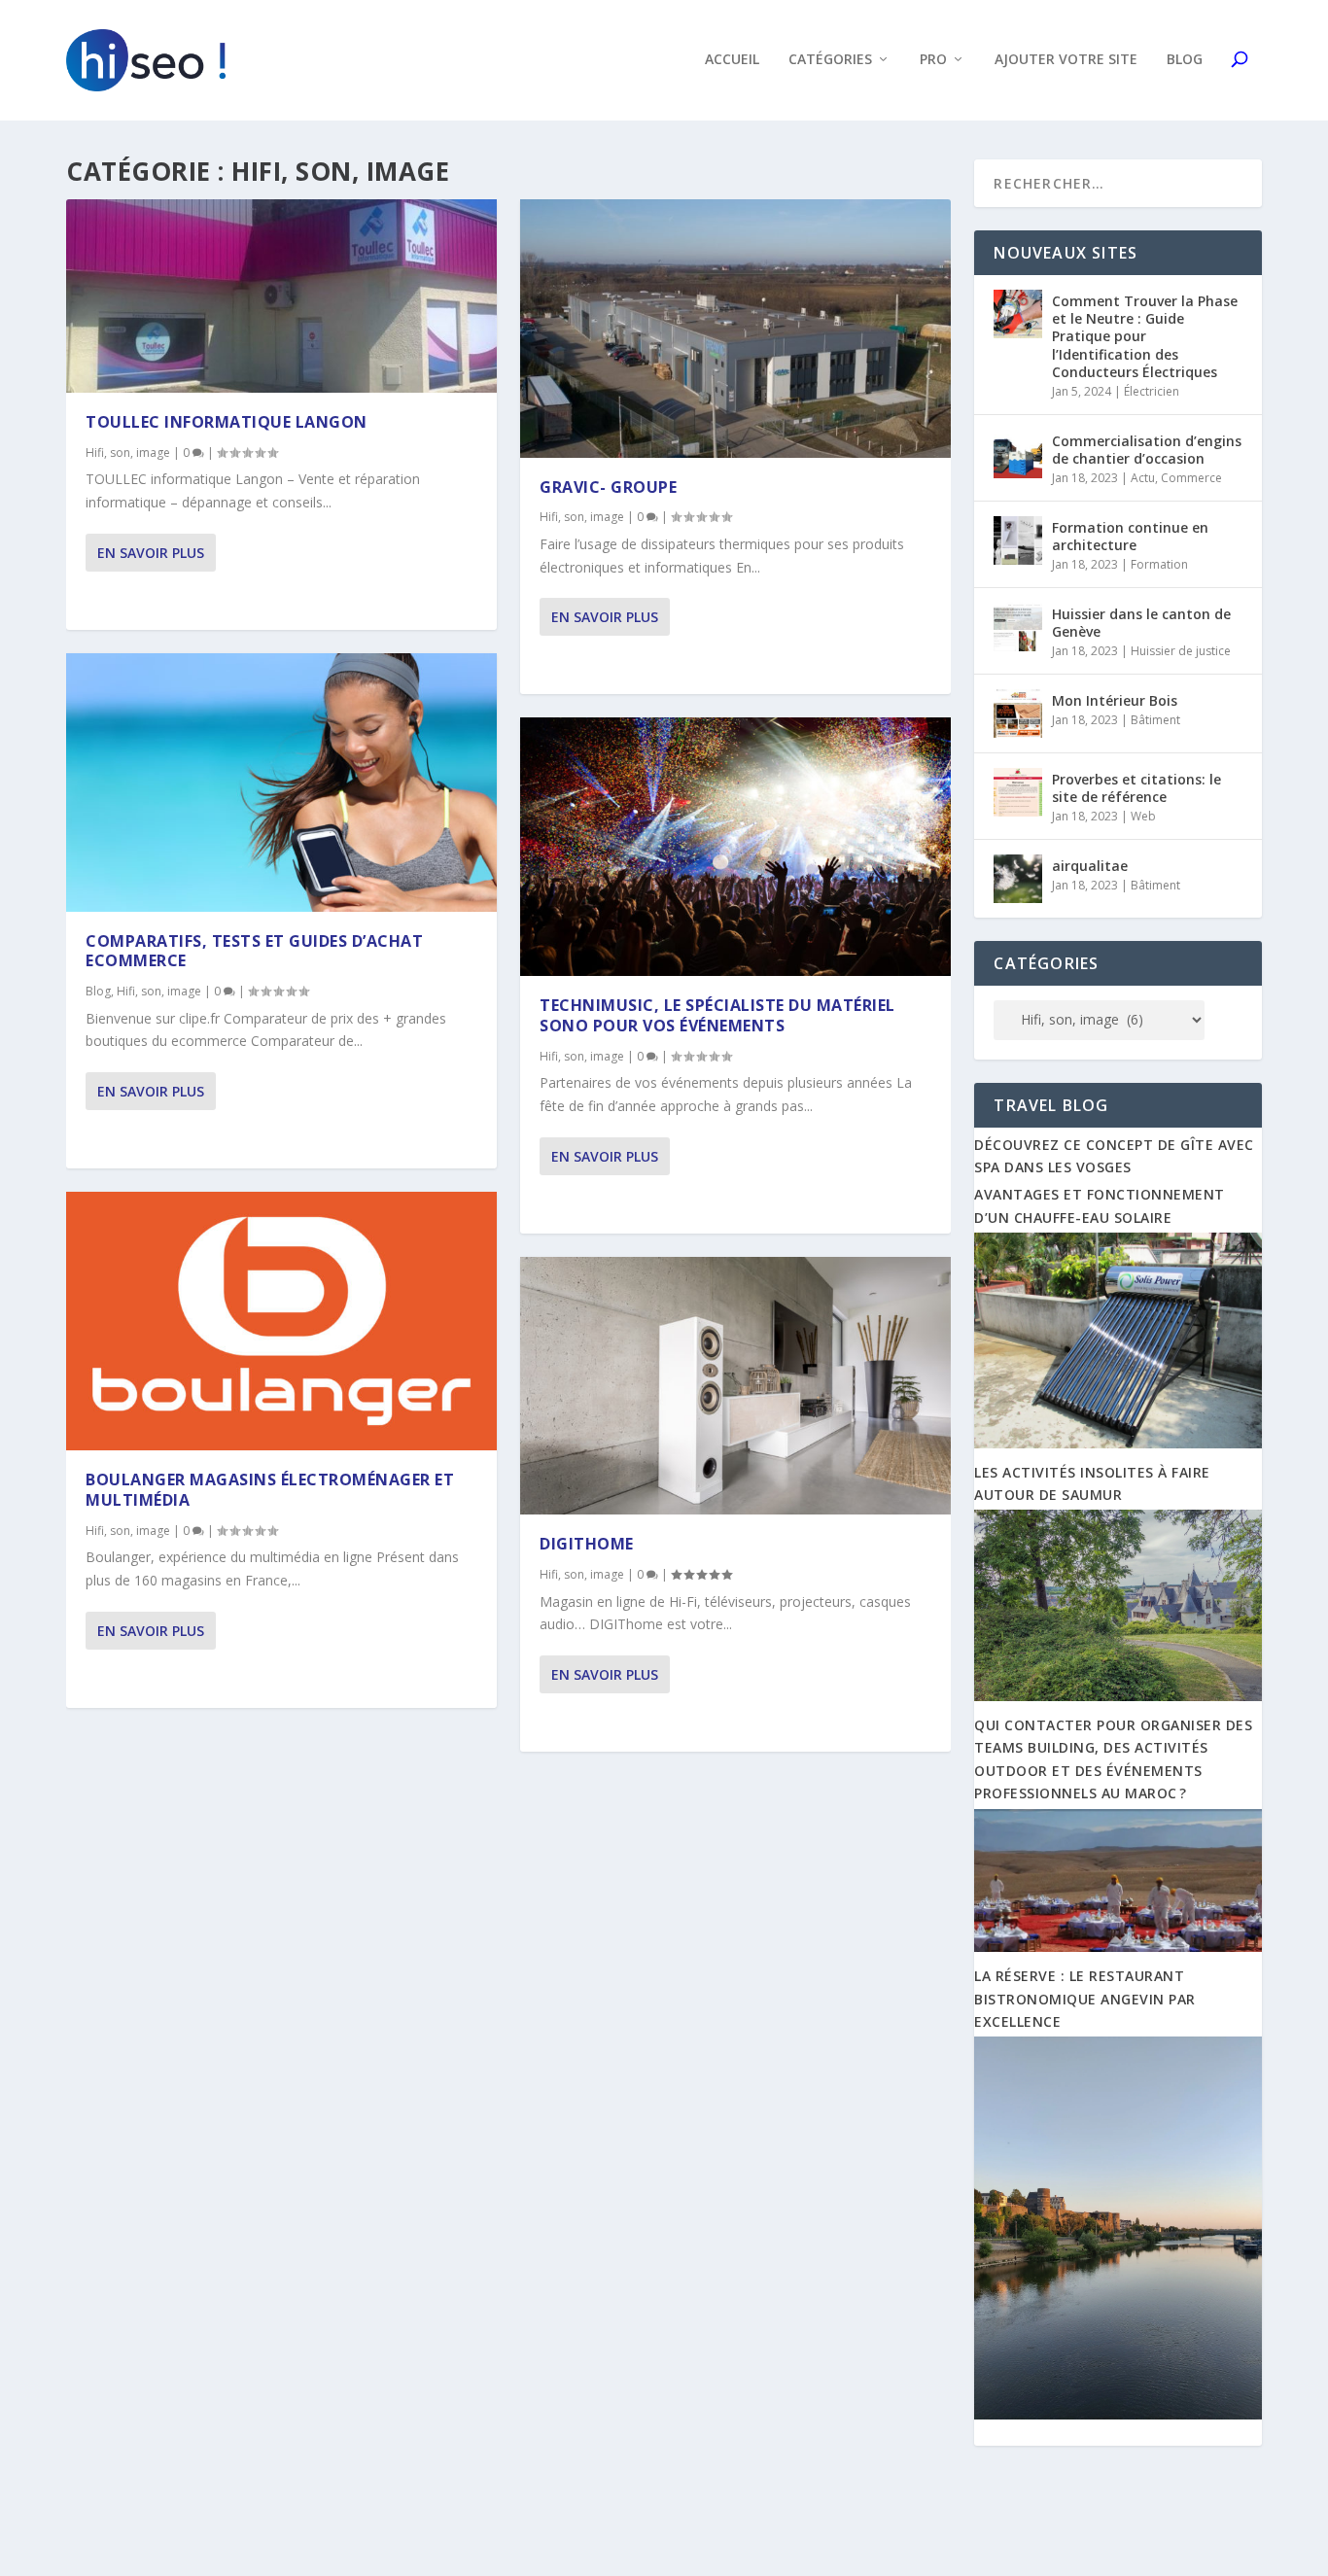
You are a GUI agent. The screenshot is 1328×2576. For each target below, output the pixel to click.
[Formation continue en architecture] (1018, 540)
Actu (1143, 478)
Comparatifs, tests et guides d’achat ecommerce (254, 951)
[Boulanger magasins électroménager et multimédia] (281, 1321)
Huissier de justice (1181, 651)
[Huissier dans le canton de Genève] (1018, 627)
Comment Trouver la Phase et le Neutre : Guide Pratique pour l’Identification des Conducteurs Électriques (1145, 336)
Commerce (1191, 478)
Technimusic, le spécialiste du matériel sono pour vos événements (717, 1015)
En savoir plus (151, 553)
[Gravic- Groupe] (735, 329)
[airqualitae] (1018, 879)
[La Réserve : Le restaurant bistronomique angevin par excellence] (1118, 2414)
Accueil (732, 60)
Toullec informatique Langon (227, 422)
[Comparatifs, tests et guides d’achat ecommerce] (281, 783)
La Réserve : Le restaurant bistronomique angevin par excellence (1085, 1999)
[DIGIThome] (735, 1386)
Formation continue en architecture (1130, 536)
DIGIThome (587, 1544)
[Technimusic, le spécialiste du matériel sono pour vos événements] (735, 847)
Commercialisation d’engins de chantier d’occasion (1147, 450)
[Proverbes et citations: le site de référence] (1018, 792)
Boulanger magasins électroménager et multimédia (270, 1490)
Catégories (830, 60)
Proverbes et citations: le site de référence (1136, 788)
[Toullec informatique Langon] (281, 296)
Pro (933, 60)
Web (1143, 816)
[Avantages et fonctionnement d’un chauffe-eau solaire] (1118, 1443)
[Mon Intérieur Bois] (1018, 714)
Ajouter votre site (1066, 60)
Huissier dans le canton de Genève (1141, 623)
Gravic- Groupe (608, 487)
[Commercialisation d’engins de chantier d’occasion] (1018, 454)
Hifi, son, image (128, 453)
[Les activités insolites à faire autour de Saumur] (1118, 1696)
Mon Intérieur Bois (1115, 700)
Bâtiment (1155, 720)
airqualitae (1090, 866)
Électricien (1152, 391)
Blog (1185, 60)
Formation (1159, 564)
